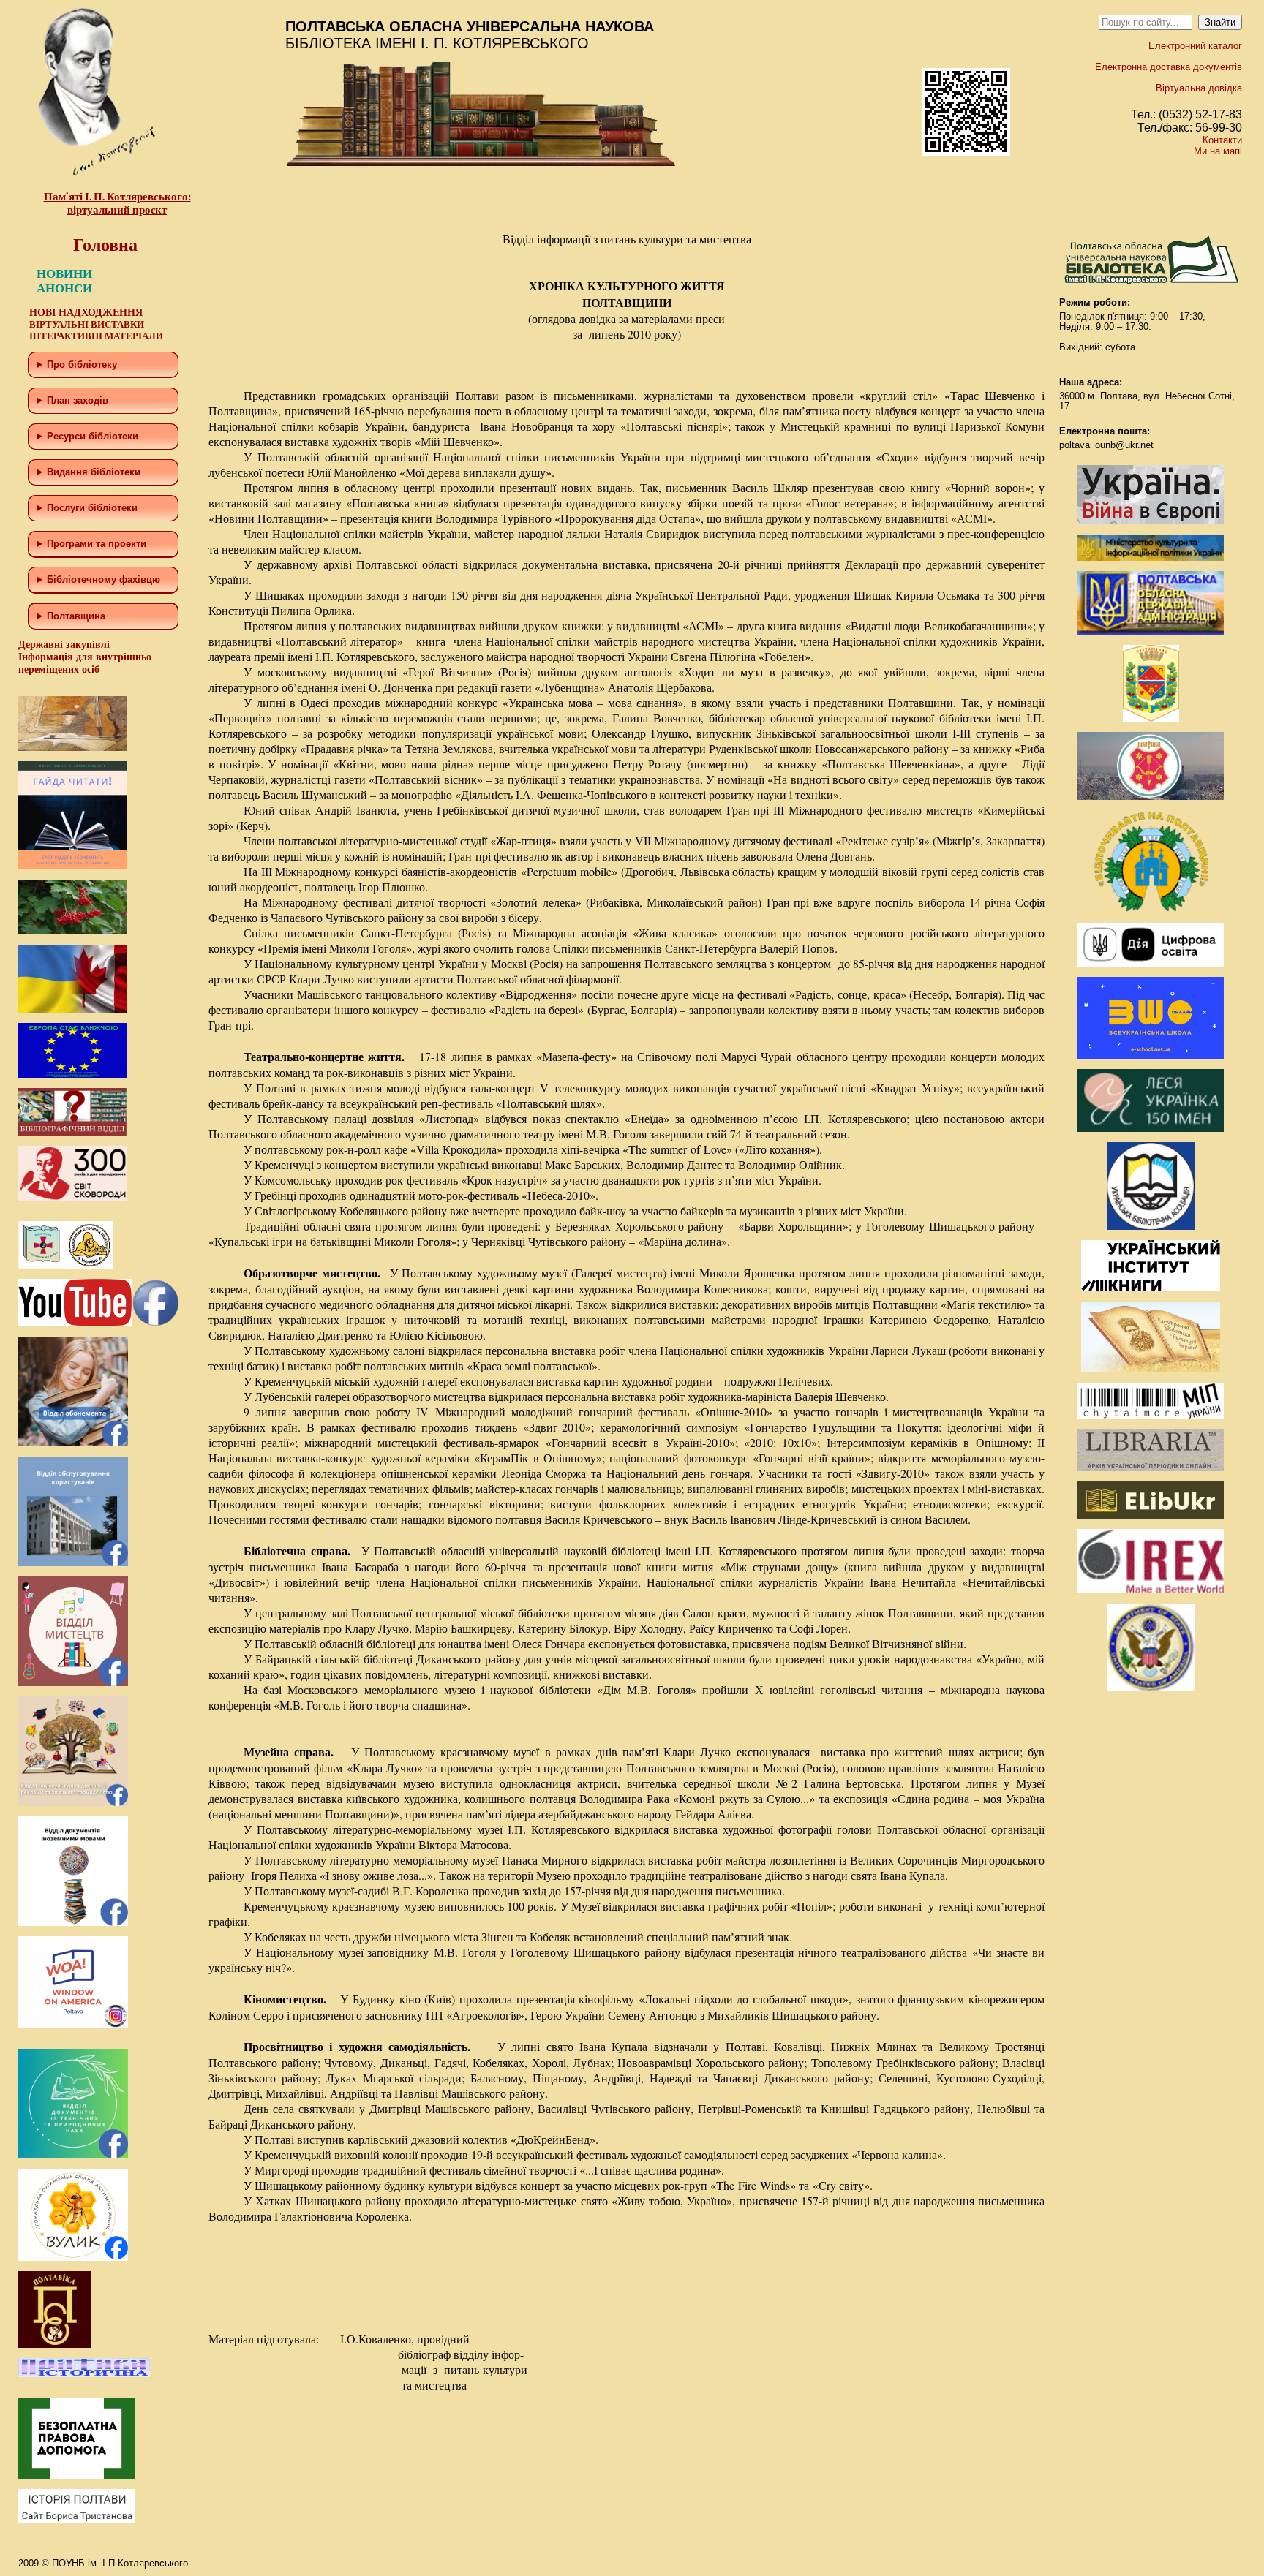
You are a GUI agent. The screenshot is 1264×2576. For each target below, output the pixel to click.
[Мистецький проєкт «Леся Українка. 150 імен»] (1151, 1129)
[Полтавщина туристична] (1151, 909)
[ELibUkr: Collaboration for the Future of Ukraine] (1151, 1515)
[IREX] (1151, 1590)
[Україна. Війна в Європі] (1151, 521)
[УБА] (1151, 1227)
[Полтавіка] (55, 2345)
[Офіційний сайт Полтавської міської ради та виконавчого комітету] (1151, 797)
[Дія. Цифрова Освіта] (1151, 963)
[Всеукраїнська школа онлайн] (1151, 1055)
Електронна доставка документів (1169, 67)
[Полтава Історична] (84, 2374)
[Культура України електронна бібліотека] (1151, 1369)
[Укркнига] (1151, 1288)
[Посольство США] (1151, 1688)
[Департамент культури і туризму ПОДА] (1151, 718)
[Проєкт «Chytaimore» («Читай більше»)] (1151, 1416)
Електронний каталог (1195, 46)
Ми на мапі (1218, 151)
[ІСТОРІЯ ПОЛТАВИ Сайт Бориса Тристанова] (77, 2520)
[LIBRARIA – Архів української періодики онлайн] (1151, 1468)
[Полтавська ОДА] (1151, 631)
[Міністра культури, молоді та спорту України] (1151, 558)
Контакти (1222, 140)
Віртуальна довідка (1199, 88)
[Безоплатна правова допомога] (77, 2475)
